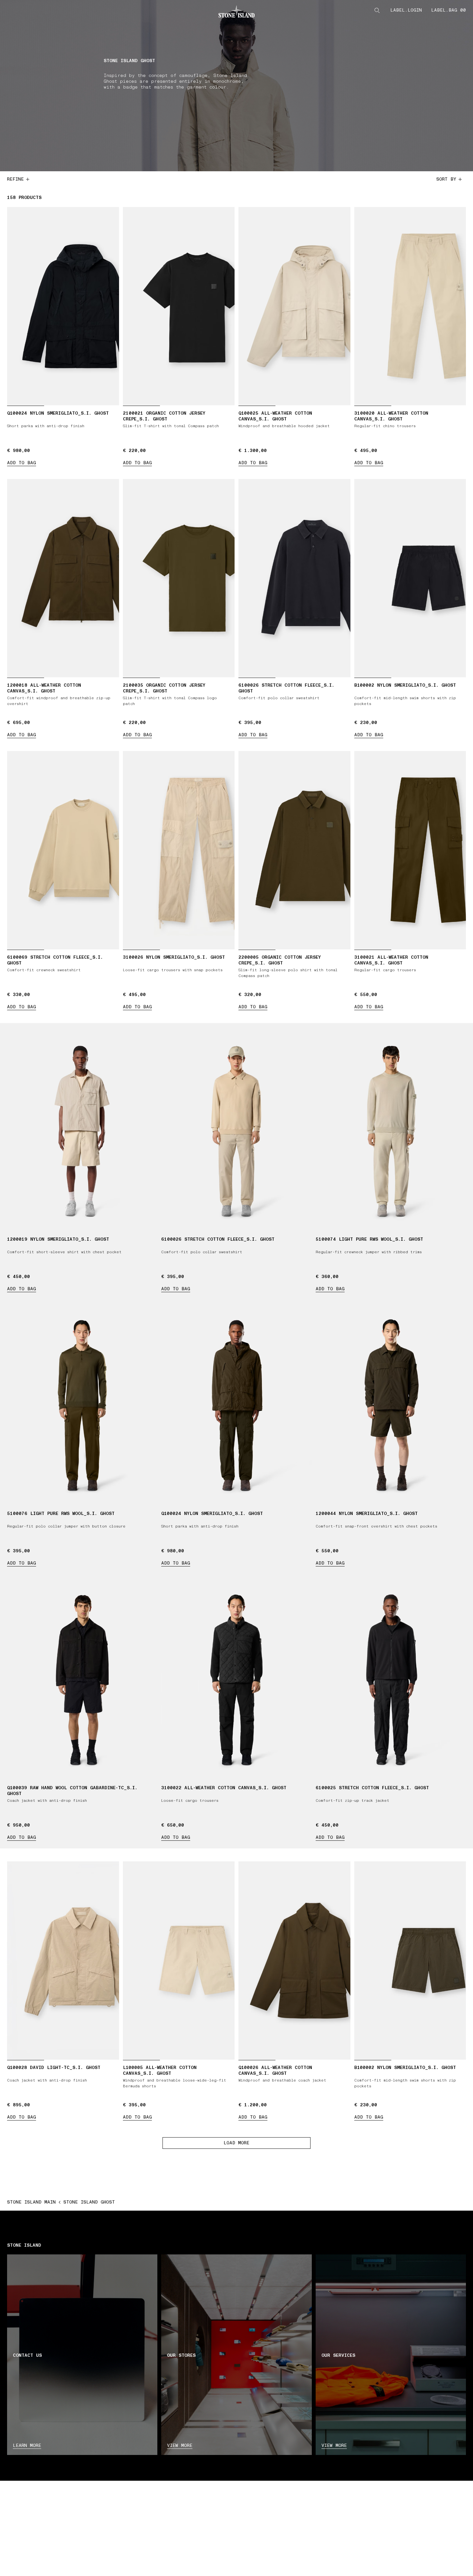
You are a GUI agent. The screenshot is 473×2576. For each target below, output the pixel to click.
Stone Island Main (31, 2202)
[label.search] (377, 10)
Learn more (27, 2445)
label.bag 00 (449, 10)
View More (334, 2445)
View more (180, 2445)
